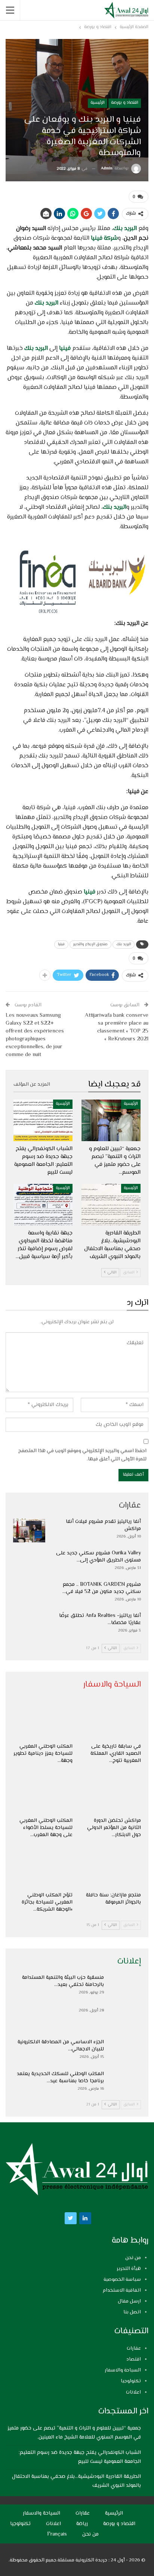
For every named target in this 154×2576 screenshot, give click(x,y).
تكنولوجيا (131, 2381)
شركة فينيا (104, 238)
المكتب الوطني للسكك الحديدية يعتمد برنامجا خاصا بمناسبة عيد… (60, 2078)
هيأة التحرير (129, 2269)
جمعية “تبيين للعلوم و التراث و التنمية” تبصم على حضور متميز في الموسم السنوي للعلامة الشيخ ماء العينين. (74, 2433)
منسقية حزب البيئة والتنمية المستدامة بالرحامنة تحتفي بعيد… (63, 1981)
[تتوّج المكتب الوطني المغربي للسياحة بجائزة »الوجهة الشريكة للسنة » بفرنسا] (43, 1867)
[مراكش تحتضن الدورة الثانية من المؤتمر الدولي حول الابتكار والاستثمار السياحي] (111, 1793)
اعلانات (133, 2392)
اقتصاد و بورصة (125, 103)
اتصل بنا (132, 2312)
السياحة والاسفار (123, 2370)
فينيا (64, 349)
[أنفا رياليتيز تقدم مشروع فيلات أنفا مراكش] (29, 1530)
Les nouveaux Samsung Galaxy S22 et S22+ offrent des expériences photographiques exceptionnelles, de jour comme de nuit (35, 1035)
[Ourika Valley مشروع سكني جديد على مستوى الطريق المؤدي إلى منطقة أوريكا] (29, 1562)
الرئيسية (98, 103)
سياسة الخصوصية (122, 2280)
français (57, 2534)
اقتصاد (134, 2359)
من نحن (133, 2258)
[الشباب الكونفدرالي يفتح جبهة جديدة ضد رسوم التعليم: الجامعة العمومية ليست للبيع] (43, 1120)
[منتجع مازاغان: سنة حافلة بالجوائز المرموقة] (111, 1867)
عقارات (134, 2349)
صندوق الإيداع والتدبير (90, 944)
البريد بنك (126, 229)
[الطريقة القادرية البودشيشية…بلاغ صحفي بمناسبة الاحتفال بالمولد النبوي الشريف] (111, 1205)
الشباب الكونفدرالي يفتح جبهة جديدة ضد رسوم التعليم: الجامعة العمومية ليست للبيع (80, 2457)
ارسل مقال (129, 2301)
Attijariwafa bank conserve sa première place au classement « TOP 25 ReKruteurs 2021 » (117, 1027)
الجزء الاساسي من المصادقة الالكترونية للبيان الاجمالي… (61, 2046)
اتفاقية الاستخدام (122, 2291)
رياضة (82, 2524)
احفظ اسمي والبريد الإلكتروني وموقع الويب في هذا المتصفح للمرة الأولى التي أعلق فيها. (82, 1455)
